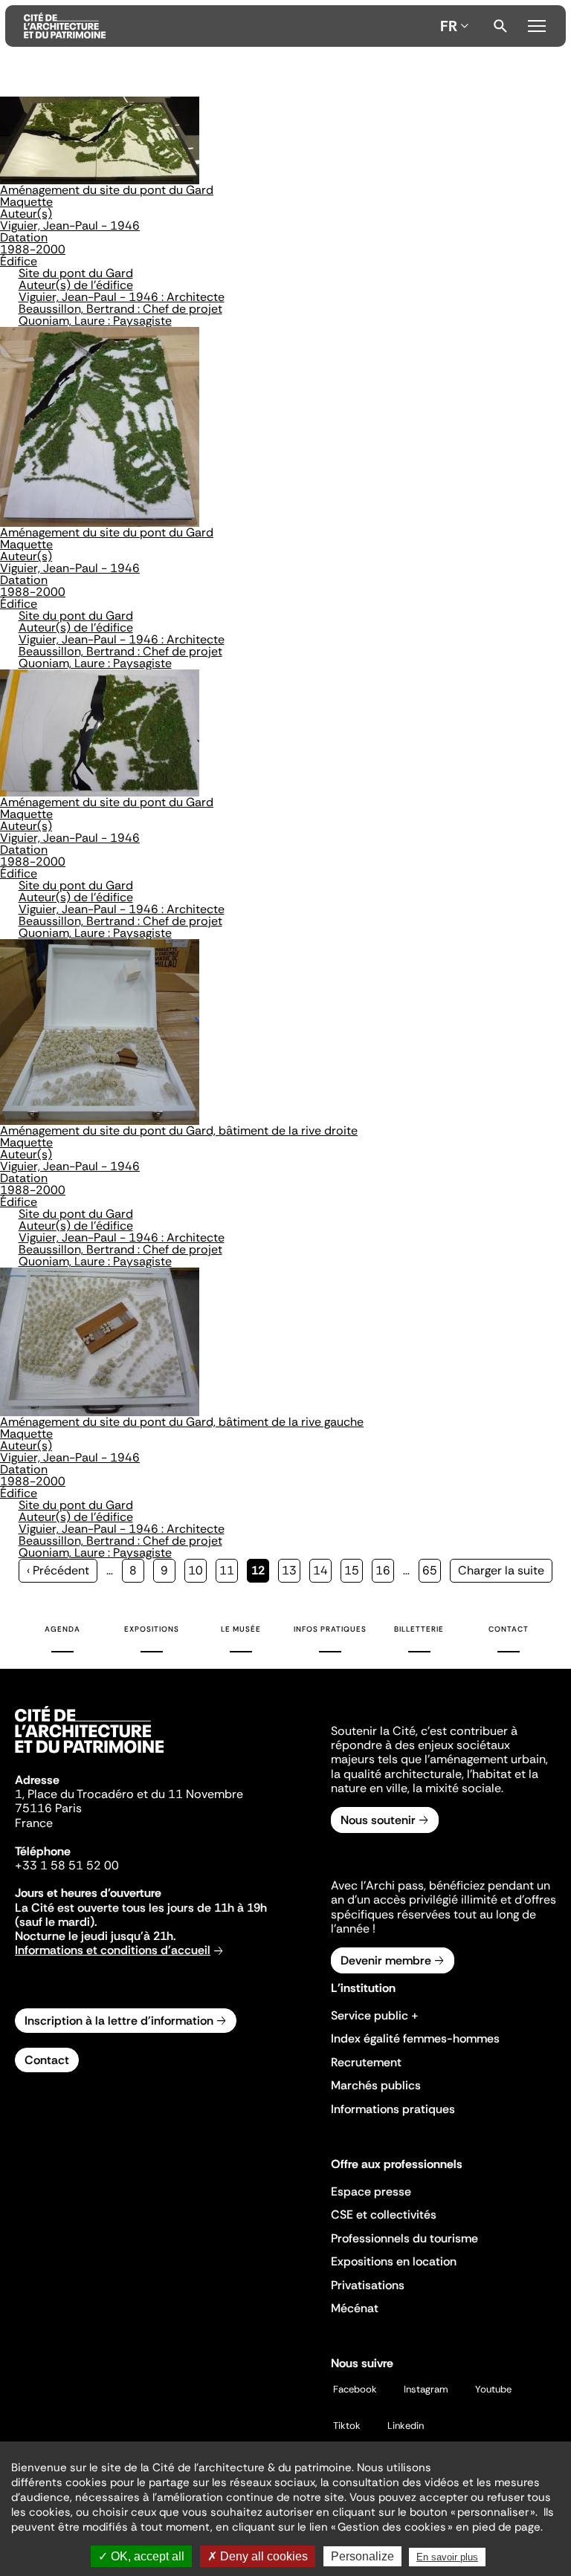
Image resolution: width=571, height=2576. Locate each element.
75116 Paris (48, 1808)
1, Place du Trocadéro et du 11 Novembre (129, 1794)
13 (291, 1570)
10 (197, 1570)
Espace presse (371, 2191)
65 (432, 1570)
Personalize (362, 2556)
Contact (509, 1629)
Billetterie (419, 1629)
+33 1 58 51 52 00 (67, 1865)
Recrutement (366, 2062)
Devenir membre (386, 1960)
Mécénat (355, 2308)
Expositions (152, 1629)
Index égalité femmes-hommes (415, 2038)
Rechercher (500, 26)
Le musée (241, 1629)
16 (385, 1570)
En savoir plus (447, 2557)
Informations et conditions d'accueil (113, 1950)
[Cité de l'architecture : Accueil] (89, 1755)
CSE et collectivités (384, 2215)
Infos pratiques (330, 1629)
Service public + (375, 2015)
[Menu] (537, 24)
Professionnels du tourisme (404, 2238)
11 (229, 1570)
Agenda (62, 1629)
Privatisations (368, 2285)
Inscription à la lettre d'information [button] (119, 2021)
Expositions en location (394, 2261)
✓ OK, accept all (141, 2556)
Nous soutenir (378, 1820)
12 (260, 1573)
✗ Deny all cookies (258, 2556)
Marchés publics (376, 2085)
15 (354, 1570)
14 (322, 1570)
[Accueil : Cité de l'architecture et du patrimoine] (229, 26)
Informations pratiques (393, 2109)
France (34, 1823)
